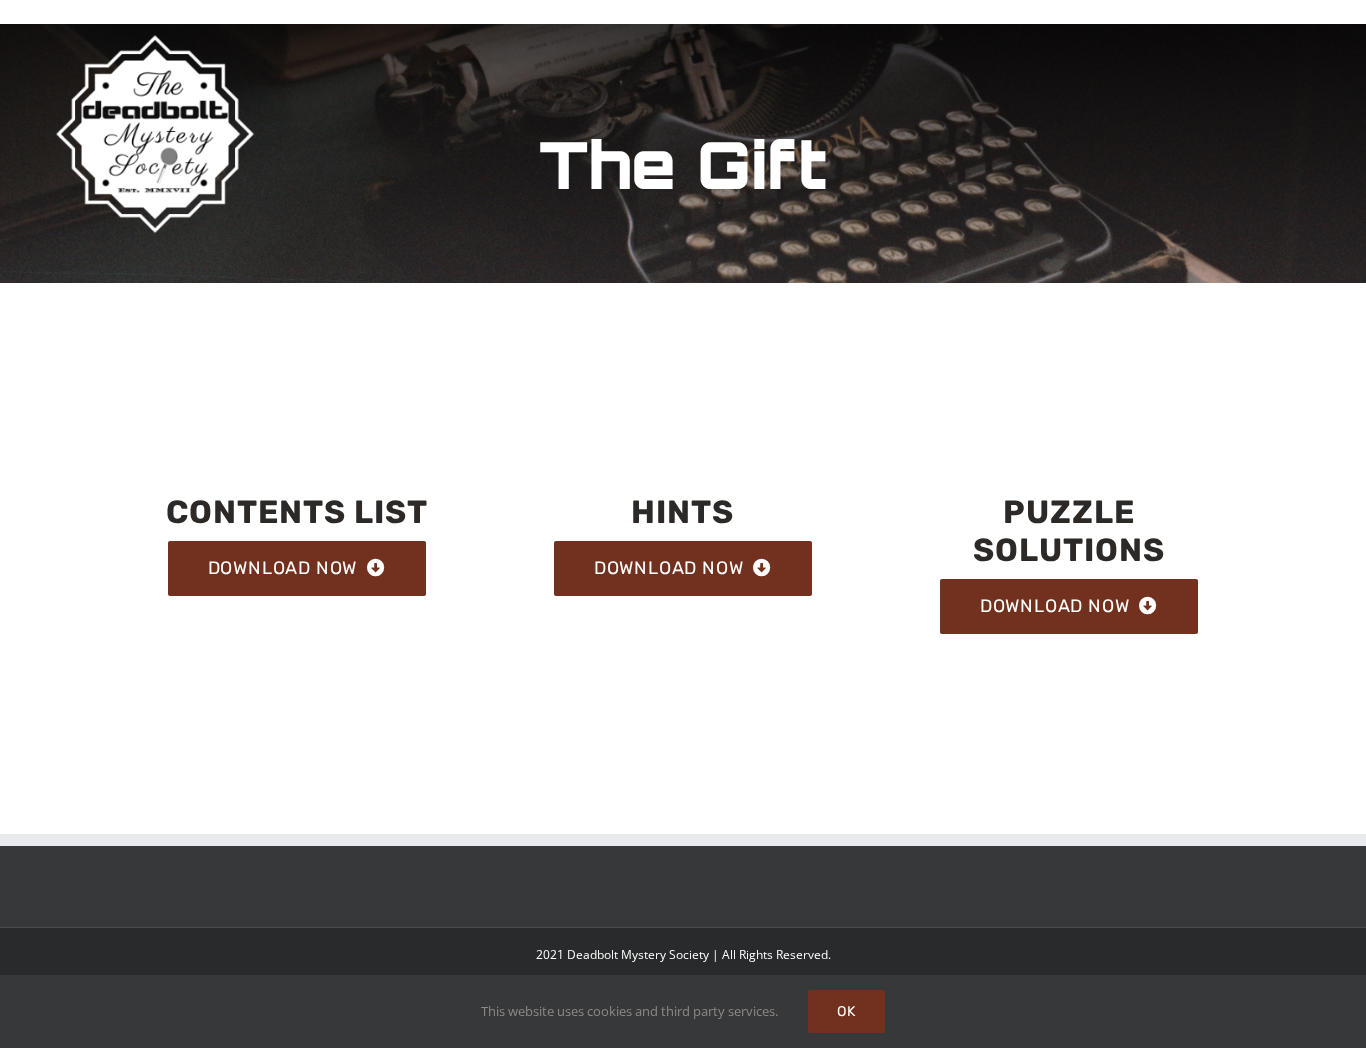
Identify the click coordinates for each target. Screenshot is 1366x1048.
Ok (846, 1011)
